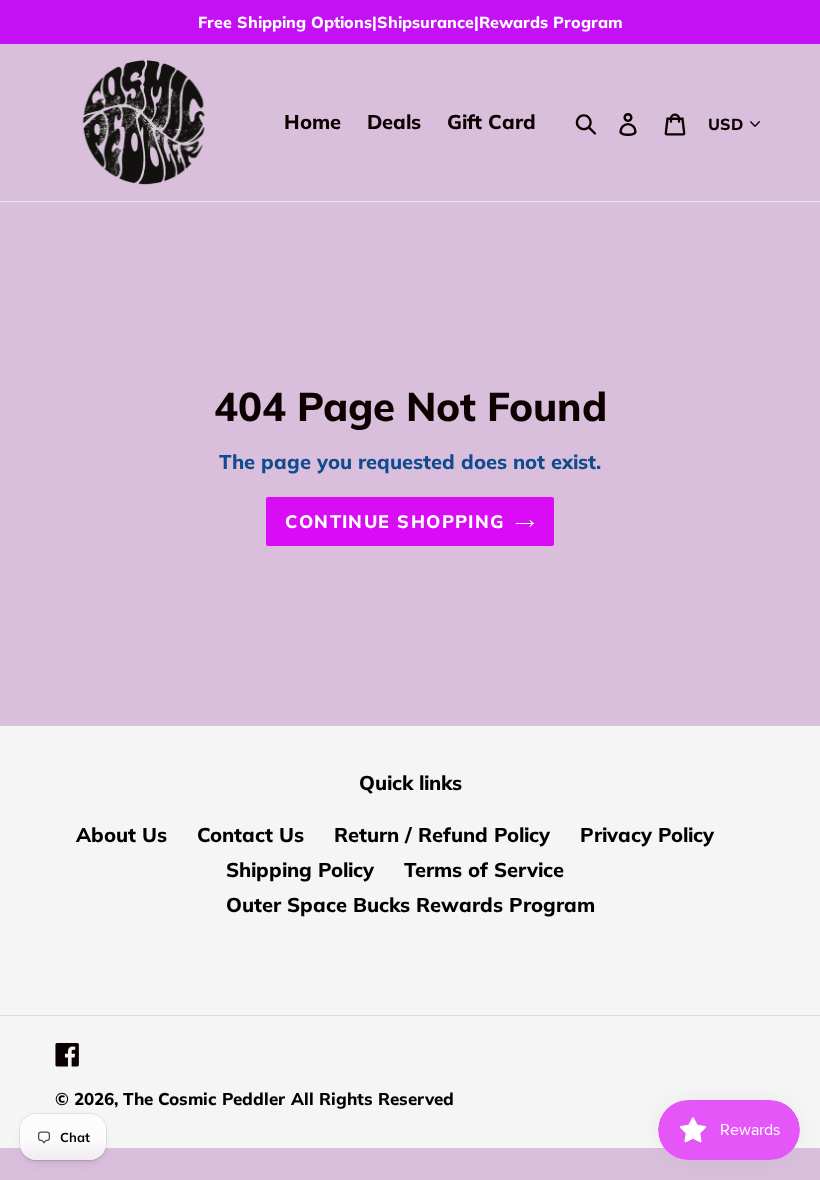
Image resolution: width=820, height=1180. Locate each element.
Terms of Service (484, 869)
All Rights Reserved (372, 1098)
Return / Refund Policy (442, 834)
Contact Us (250, 834)
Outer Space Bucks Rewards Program (410, 904)
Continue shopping (394, 521)
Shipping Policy (300, 869)
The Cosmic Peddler (204, 1098)
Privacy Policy (647, 834)
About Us (121, 834)
